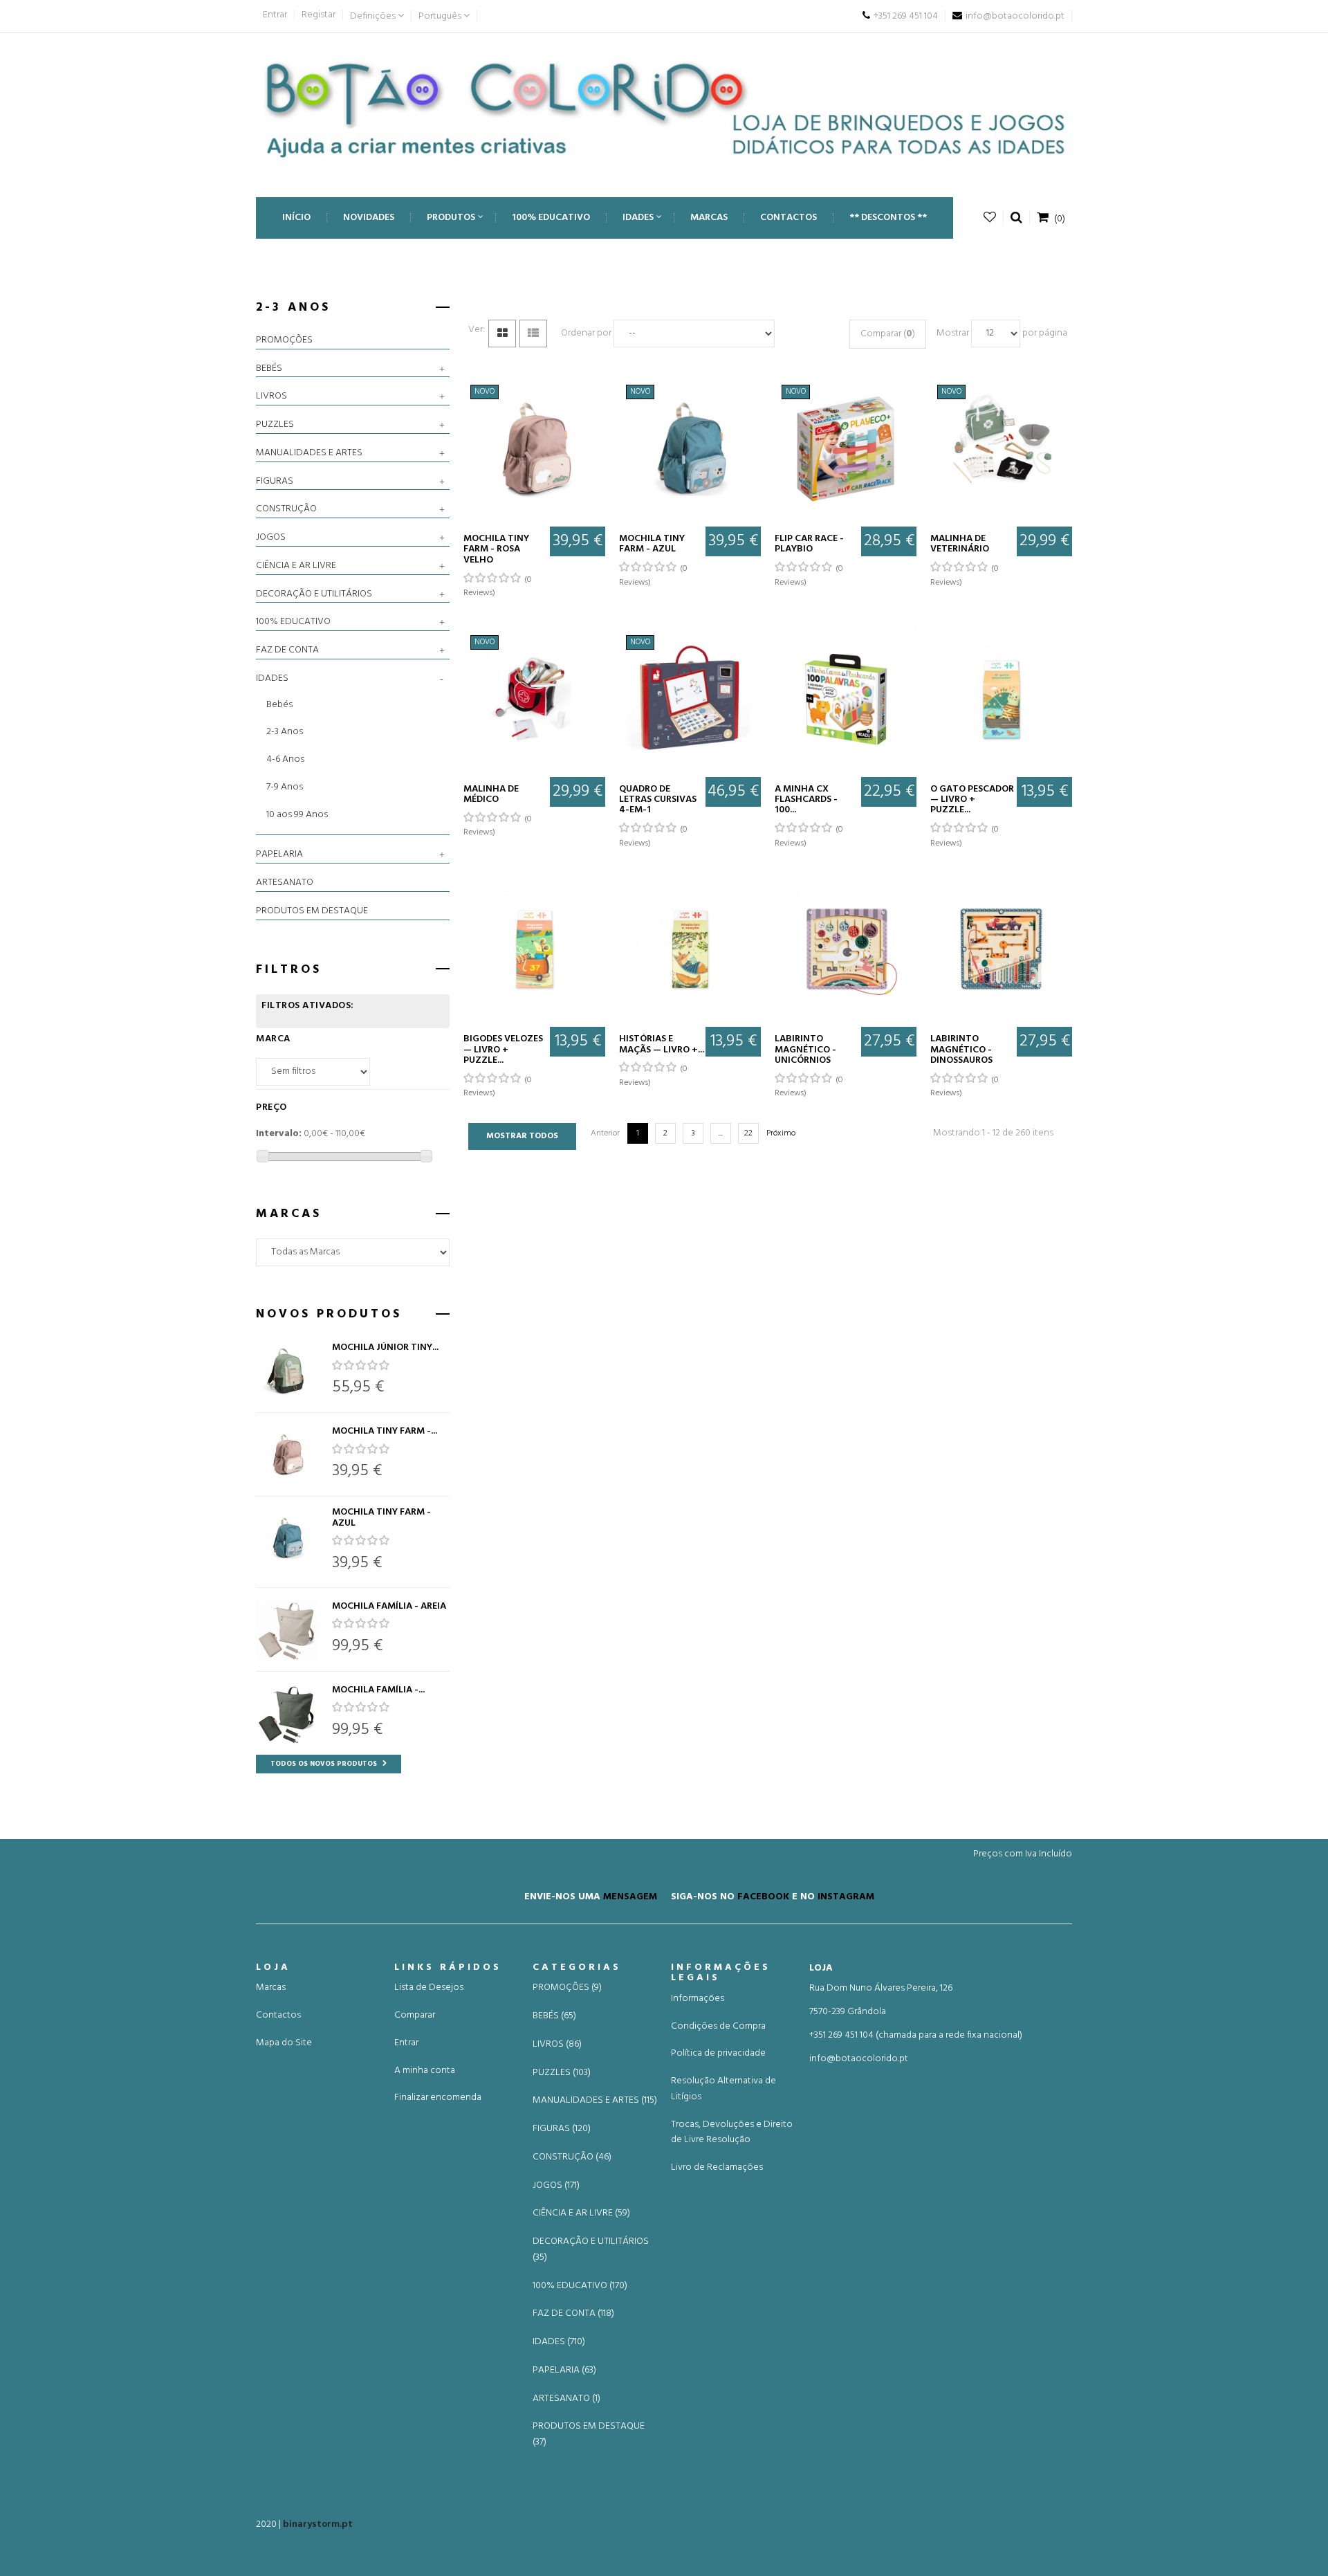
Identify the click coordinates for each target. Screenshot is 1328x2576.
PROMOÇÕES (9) (567, 1988)
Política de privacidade (718, 2053)
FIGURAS (275, 482)
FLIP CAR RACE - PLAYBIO (809, 544)
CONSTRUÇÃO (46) (572, 2157)
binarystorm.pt (318, 2524)
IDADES (272, 679)
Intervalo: (279, 1134)
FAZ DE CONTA (287, 650)
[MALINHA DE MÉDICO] (534, 699)
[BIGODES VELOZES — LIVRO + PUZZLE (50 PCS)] (534, 949)
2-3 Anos (285, 732)
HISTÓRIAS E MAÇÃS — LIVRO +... (662, 1044)
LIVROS (271, 396)
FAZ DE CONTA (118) (573, 2314)
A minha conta (425, 2071)
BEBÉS (269, 369)
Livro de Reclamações (717, 2167)
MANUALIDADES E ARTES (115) (595, 2101)
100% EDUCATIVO (293, 622)
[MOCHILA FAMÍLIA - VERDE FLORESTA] (287, 1713)
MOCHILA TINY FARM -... (385, 1431)
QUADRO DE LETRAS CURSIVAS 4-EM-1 (658, 800)
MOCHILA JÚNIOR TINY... (385, 1348)
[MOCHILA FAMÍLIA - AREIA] (287, 1629)
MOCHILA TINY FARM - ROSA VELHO (496, 549)
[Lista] (533, 334)
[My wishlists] (990, 218)
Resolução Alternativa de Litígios (723, 2089)
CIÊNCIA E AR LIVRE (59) (581, 2213)
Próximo (781, 1133)
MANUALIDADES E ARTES (309, 453)
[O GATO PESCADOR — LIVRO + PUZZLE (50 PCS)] (1001, 699)
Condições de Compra (718, 2026)
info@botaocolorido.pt (859, 2059)
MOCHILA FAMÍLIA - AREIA (389, 1606)
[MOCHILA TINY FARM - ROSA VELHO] (287, 1454)
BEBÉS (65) (554, 2016)
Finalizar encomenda (438, 2098)
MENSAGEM (630, 1897)
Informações (698, 1999)
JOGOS (271, 538)
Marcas (271, 1988)
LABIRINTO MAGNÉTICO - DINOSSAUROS (961, 1050)
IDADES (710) (559, 2342)
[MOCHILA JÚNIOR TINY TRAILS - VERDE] (287, 1371)
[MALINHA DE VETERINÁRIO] (1001, 449)
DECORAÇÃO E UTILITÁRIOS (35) (591, 2250)
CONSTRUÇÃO (286, 509)
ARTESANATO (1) (566, 2399)
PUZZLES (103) (562, 2073)
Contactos (278, 2015)
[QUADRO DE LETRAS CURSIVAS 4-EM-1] (690, 699)
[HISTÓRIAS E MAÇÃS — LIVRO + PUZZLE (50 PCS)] (690, 949)
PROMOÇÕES (284, 340)
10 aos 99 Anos (297, 815)
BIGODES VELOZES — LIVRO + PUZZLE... (503, 1050)
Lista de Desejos (429, 1988)
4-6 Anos (285, 759)
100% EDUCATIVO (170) (580, 2286)
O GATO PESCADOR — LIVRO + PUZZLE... (972, 800)
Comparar (415, 2015)
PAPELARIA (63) (564, 2371)
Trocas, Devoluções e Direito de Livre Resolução (732, 2132)
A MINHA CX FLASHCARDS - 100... (806, 800)
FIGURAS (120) (562, 2129)
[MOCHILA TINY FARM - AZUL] (287, 1538)
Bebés (279, 705)
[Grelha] (502, 334)
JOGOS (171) (556, 2186)
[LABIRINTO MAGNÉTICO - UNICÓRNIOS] (846, 949)
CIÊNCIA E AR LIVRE (296, 566)
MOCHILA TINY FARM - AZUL (381, 1518)
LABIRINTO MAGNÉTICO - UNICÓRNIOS (805, 1050)
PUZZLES (275, 425)
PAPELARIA (279, 855)
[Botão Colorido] (664, 108)
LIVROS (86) (557, 2045)
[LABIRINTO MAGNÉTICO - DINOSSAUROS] (1001, 949)
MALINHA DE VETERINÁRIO (960, 544)
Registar (319, 15)
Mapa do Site (284, 2043)
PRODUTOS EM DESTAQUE (312, 911)
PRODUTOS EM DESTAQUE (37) (589, 2435)
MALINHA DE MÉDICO (491, 795)
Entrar (275, 15)
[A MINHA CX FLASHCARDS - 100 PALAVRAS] (846, 699)
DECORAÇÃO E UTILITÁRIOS (314, 594)
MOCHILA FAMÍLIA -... (378, 1690)
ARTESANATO (285, 883)
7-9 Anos (285, 787)
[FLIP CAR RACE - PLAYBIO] (846, 449)
